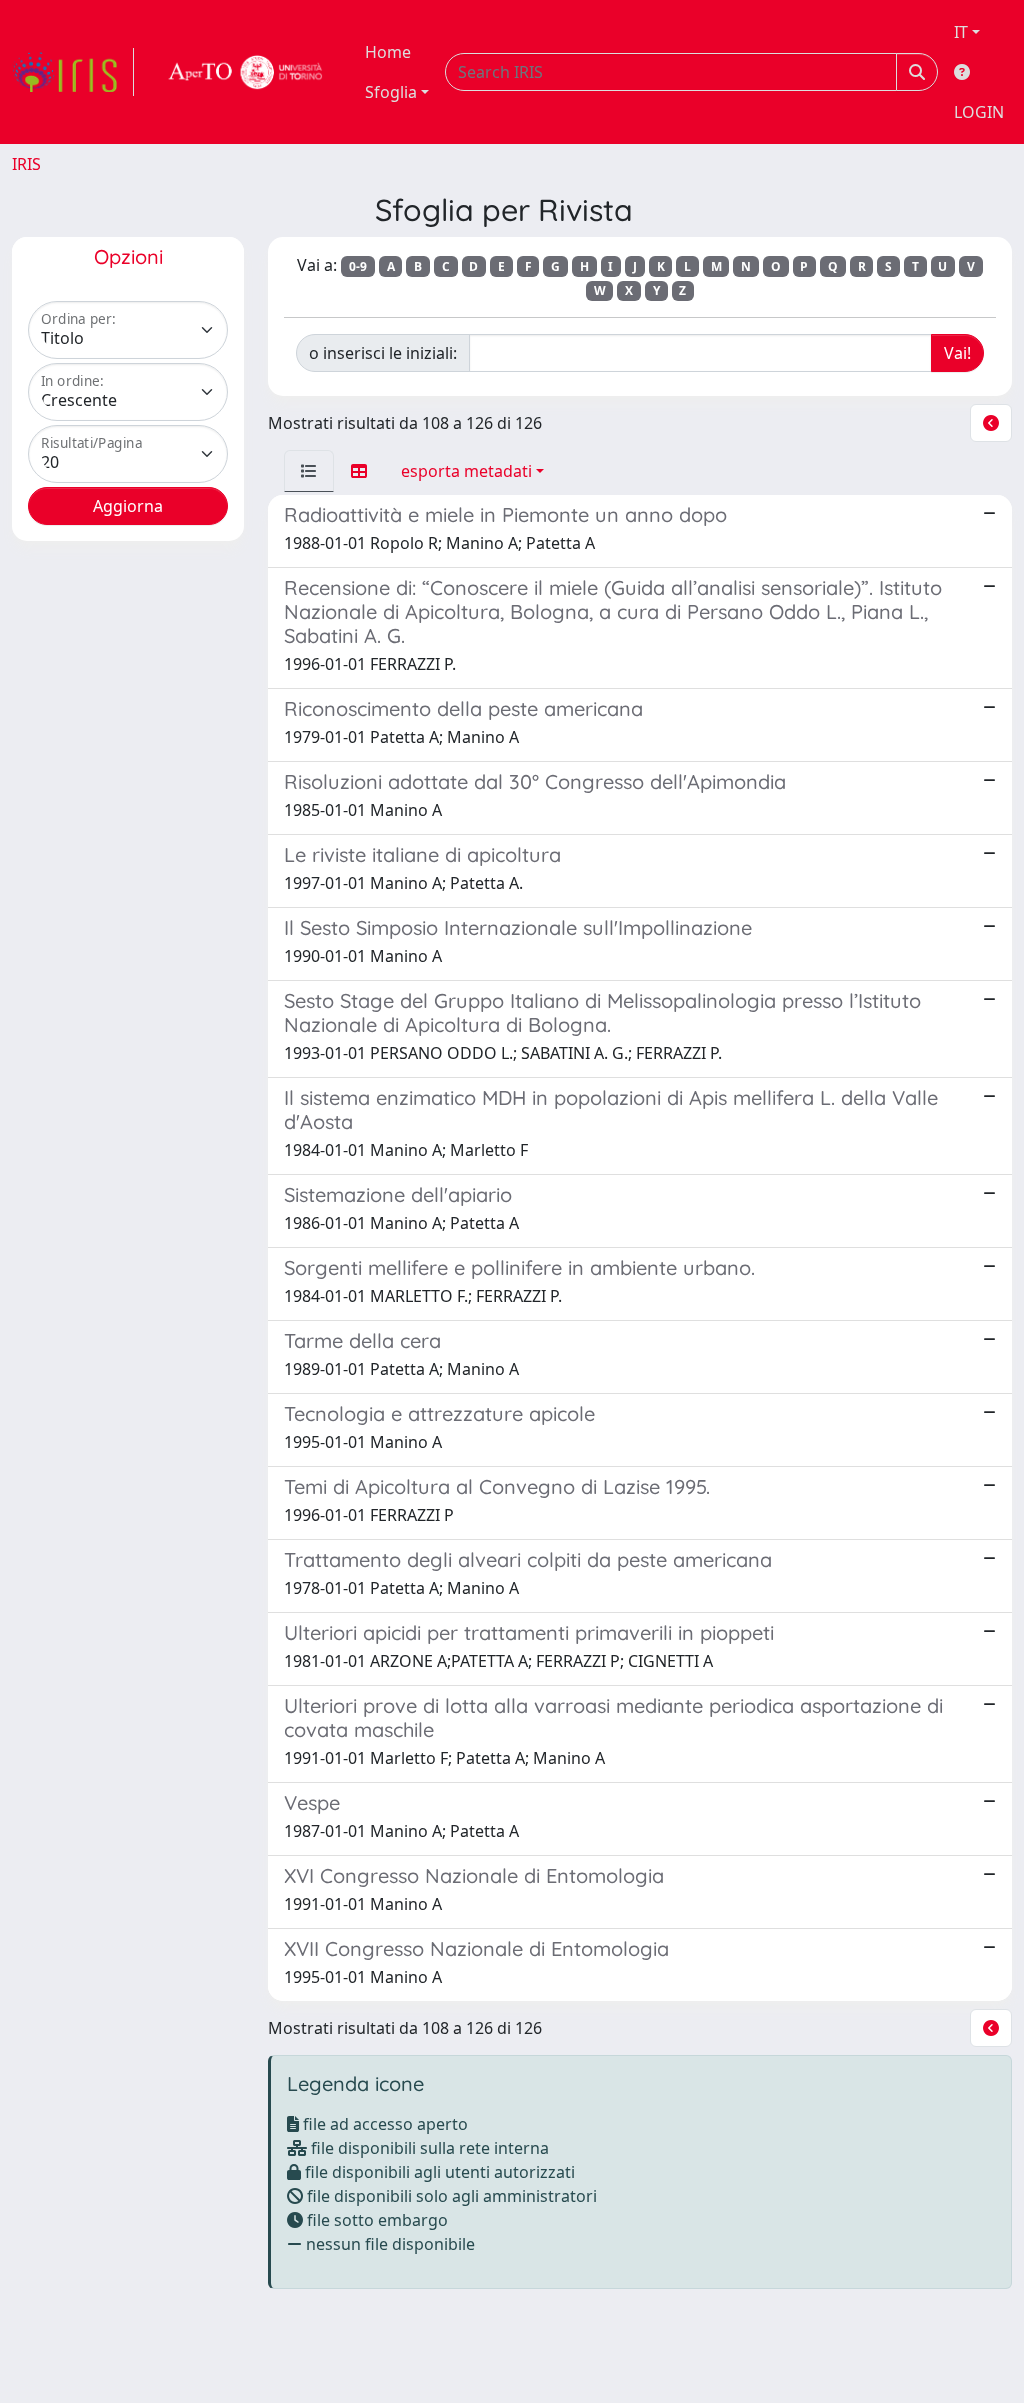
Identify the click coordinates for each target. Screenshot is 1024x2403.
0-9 (358, 266)
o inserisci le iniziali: (383, 353)
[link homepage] (73, 72)
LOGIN (979, 112)
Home (388, 52)
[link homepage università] (246, 72)
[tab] (309, 471)
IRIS (26, 164)
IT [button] (961, 32)
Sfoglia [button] (391, 92)
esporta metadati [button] (466, 471)
